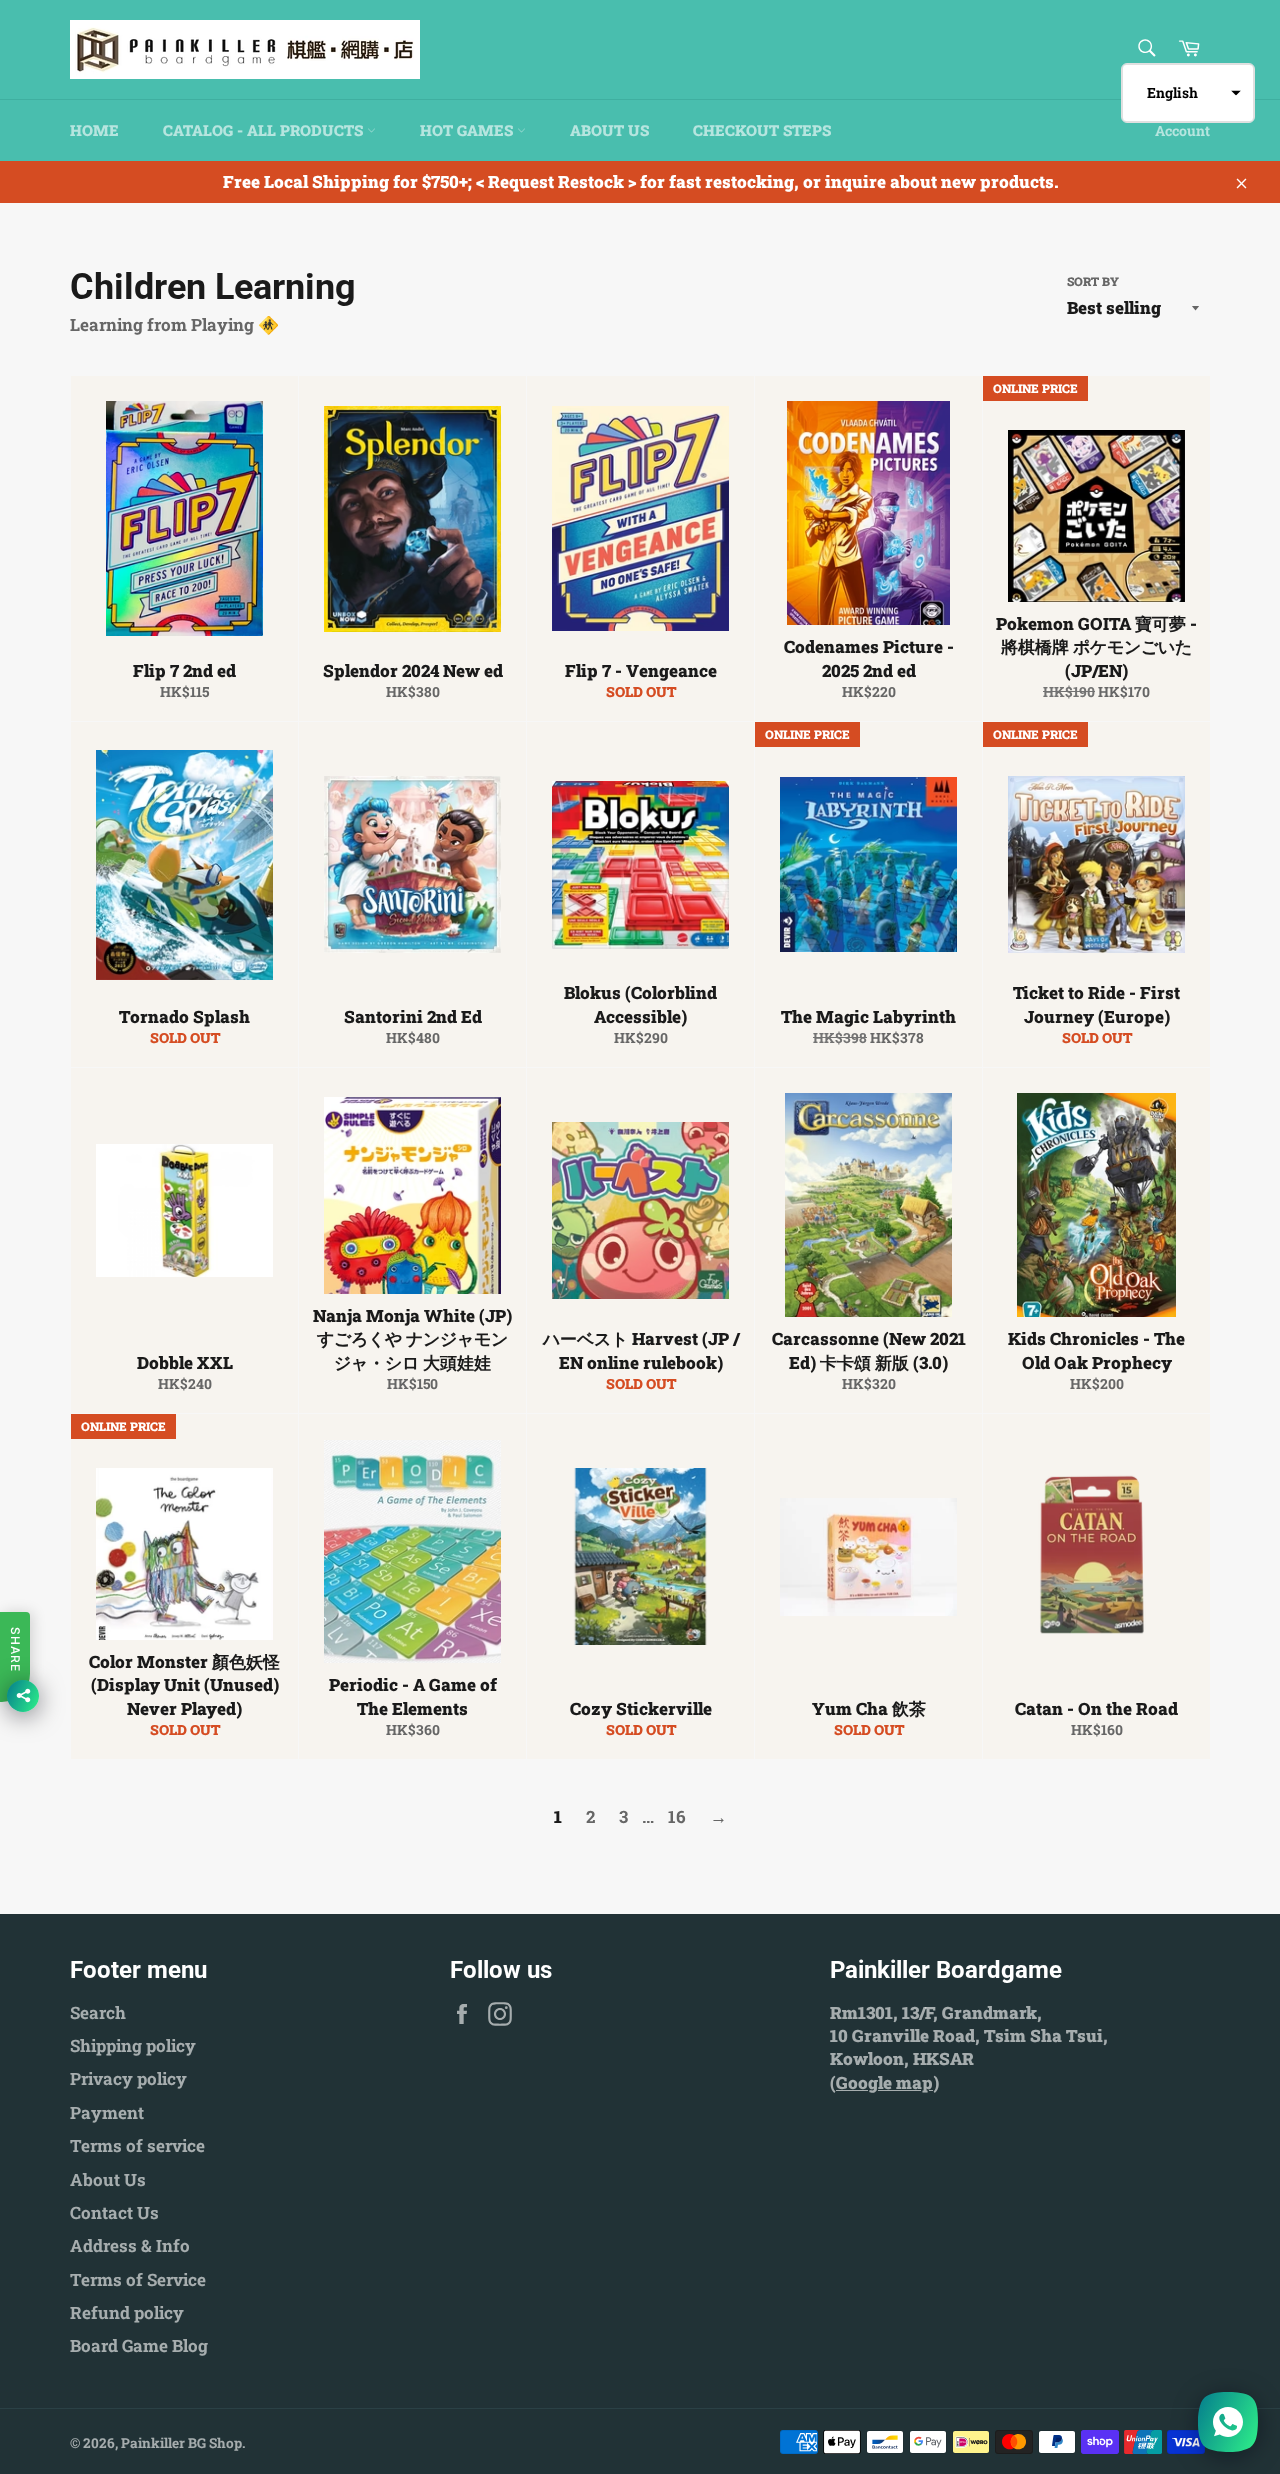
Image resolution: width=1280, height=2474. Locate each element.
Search (98, 2012)
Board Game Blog (139, 2345)
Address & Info (130, 2245)
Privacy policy (128, 2078)
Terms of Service (138, 2279)
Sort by (1093, 281)
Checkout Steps (762, 130)
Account (1182, 130)
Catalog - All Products (265, 130)
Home (94, 130)
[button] (1188, 93)
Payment (107, 2112)
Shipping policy (133, 2045)
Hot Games (468, 130)
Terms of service (137, 2145)
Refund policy (127, 2312)
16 (677, 1816)
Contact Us (114, 2212)
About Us (609, 130)
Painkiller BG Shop (181, 2443)
